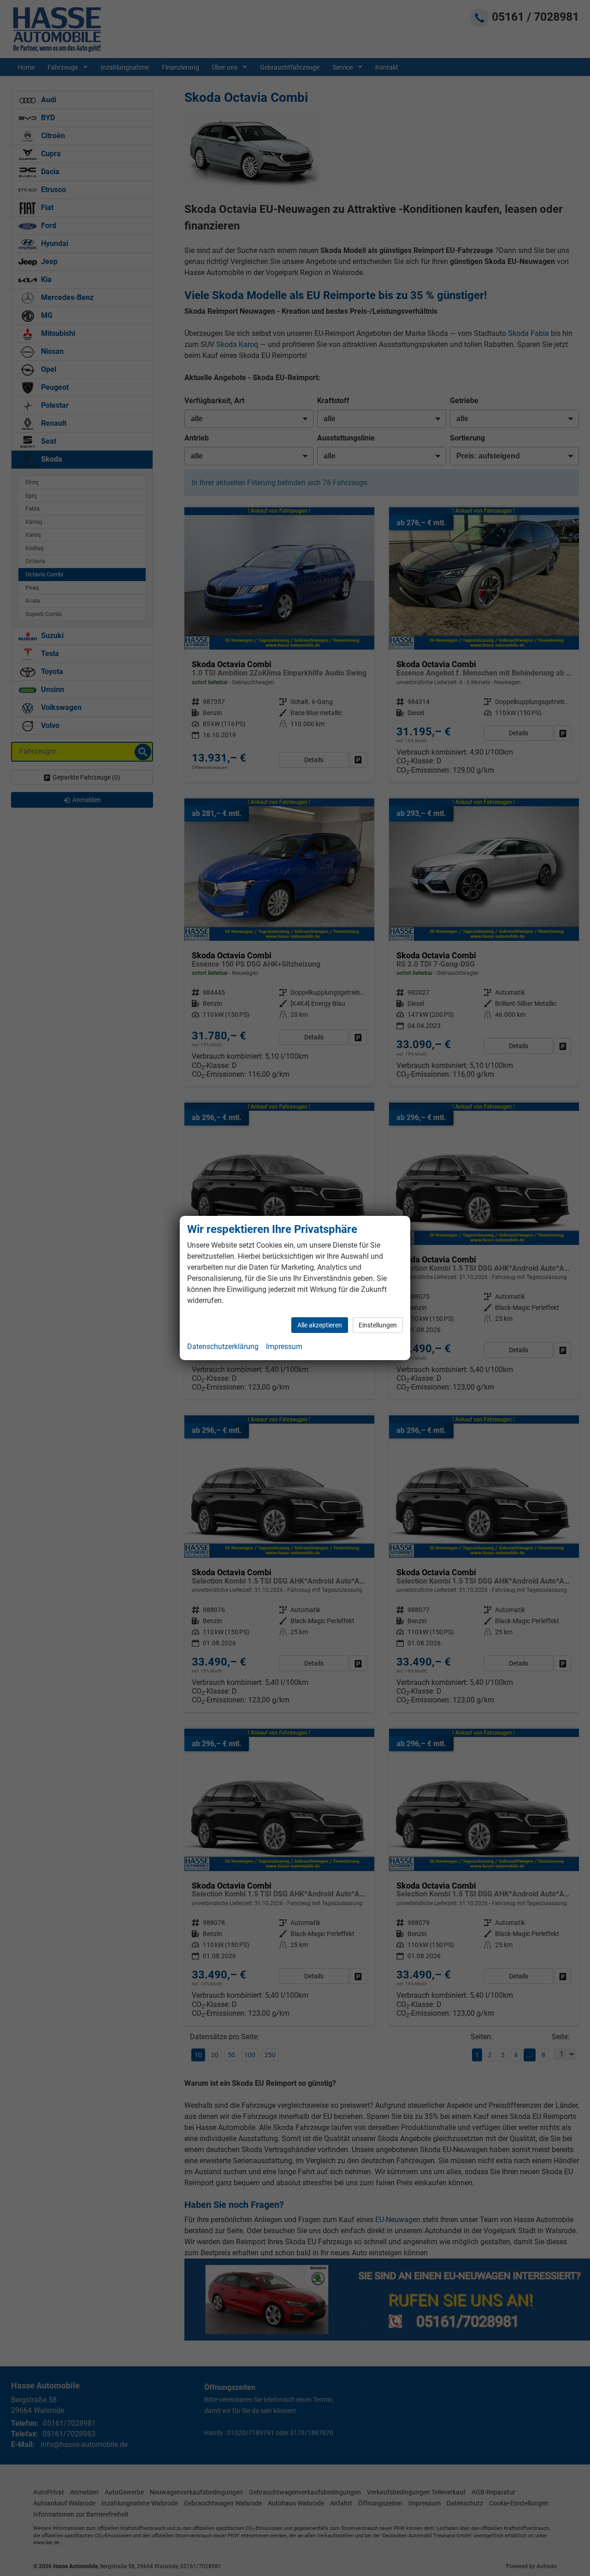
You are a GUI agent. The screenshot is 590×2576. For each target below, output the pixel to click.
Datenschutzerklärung (223, 1347)
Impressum (284, 1347)
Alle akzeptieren (320, 1325)
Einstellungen (378, 1325)
